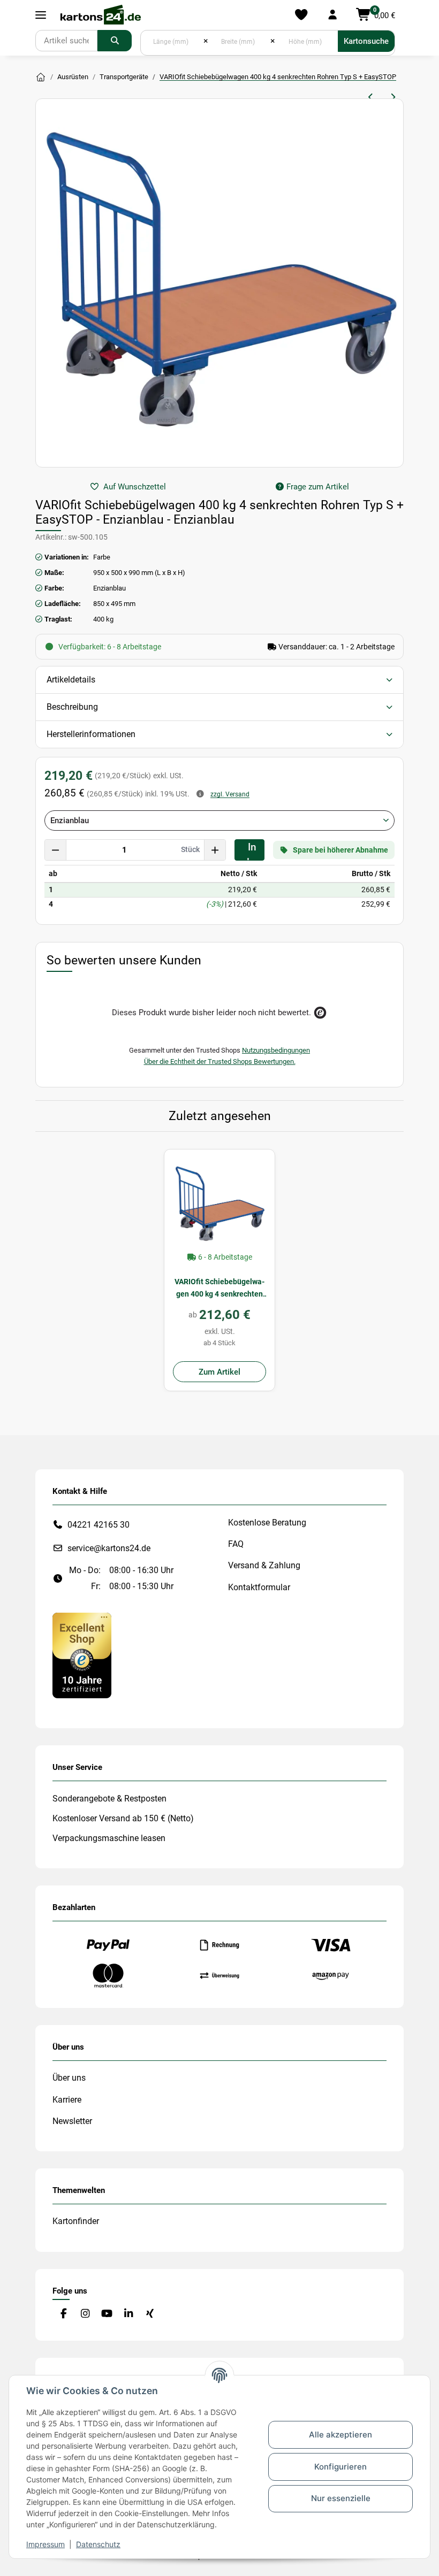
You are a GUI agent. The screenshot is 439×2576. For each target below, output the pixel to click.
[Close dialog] (415, 1219)
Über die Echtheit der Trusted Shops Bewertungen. (220, 1061)
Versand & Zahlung (264, 1565)
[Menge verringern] (56, 850)
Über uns (69, 2078)
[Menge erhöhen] (215, 850)
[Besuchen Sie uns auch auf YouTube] (107, 2314)
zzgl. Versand (230, 794)
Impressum (46, 2544)
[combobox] (219, 821)
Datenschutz (98, 2544)
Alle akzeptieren (340, 2435)
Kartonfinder (76, 2221)
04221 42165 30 (99, 1525)
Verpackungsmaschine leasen (109, 1838)
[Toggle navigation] (41, 15)
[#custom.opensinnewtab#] (82, 1655)
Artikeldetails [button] (71, 680)
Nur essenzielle (341, 2498)
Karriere (67, 2100)
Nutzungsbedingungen (276, 1050)
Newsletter (72, 2121)
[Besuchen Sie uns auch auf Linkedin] (128, 2314)
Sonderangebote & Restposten (109, 1799)
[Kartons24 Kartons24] (41, 78)
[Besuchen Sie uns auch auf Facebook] (63, 2314)
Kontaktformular (259, 1587)
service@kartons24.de (109, 1548)
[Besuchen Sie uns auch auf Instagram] (85, 2314)
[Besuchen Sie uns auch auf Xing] (150, 2314)
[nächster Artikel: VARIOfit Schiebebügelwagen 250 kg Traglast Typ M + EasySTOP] (393, 97)
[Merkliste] (301, 15)
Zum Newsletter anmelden (308, 1342)
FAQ (236, 1544)
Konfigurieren (340, 2467)
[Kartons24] (100, 15)
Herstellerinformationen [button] (91, 734)
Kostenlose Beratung (267, 1523)
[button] (332, 15)
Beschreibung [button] (72, 707)
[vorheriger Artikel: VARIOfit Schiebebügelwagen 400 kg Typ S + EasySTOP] (371, 97)
